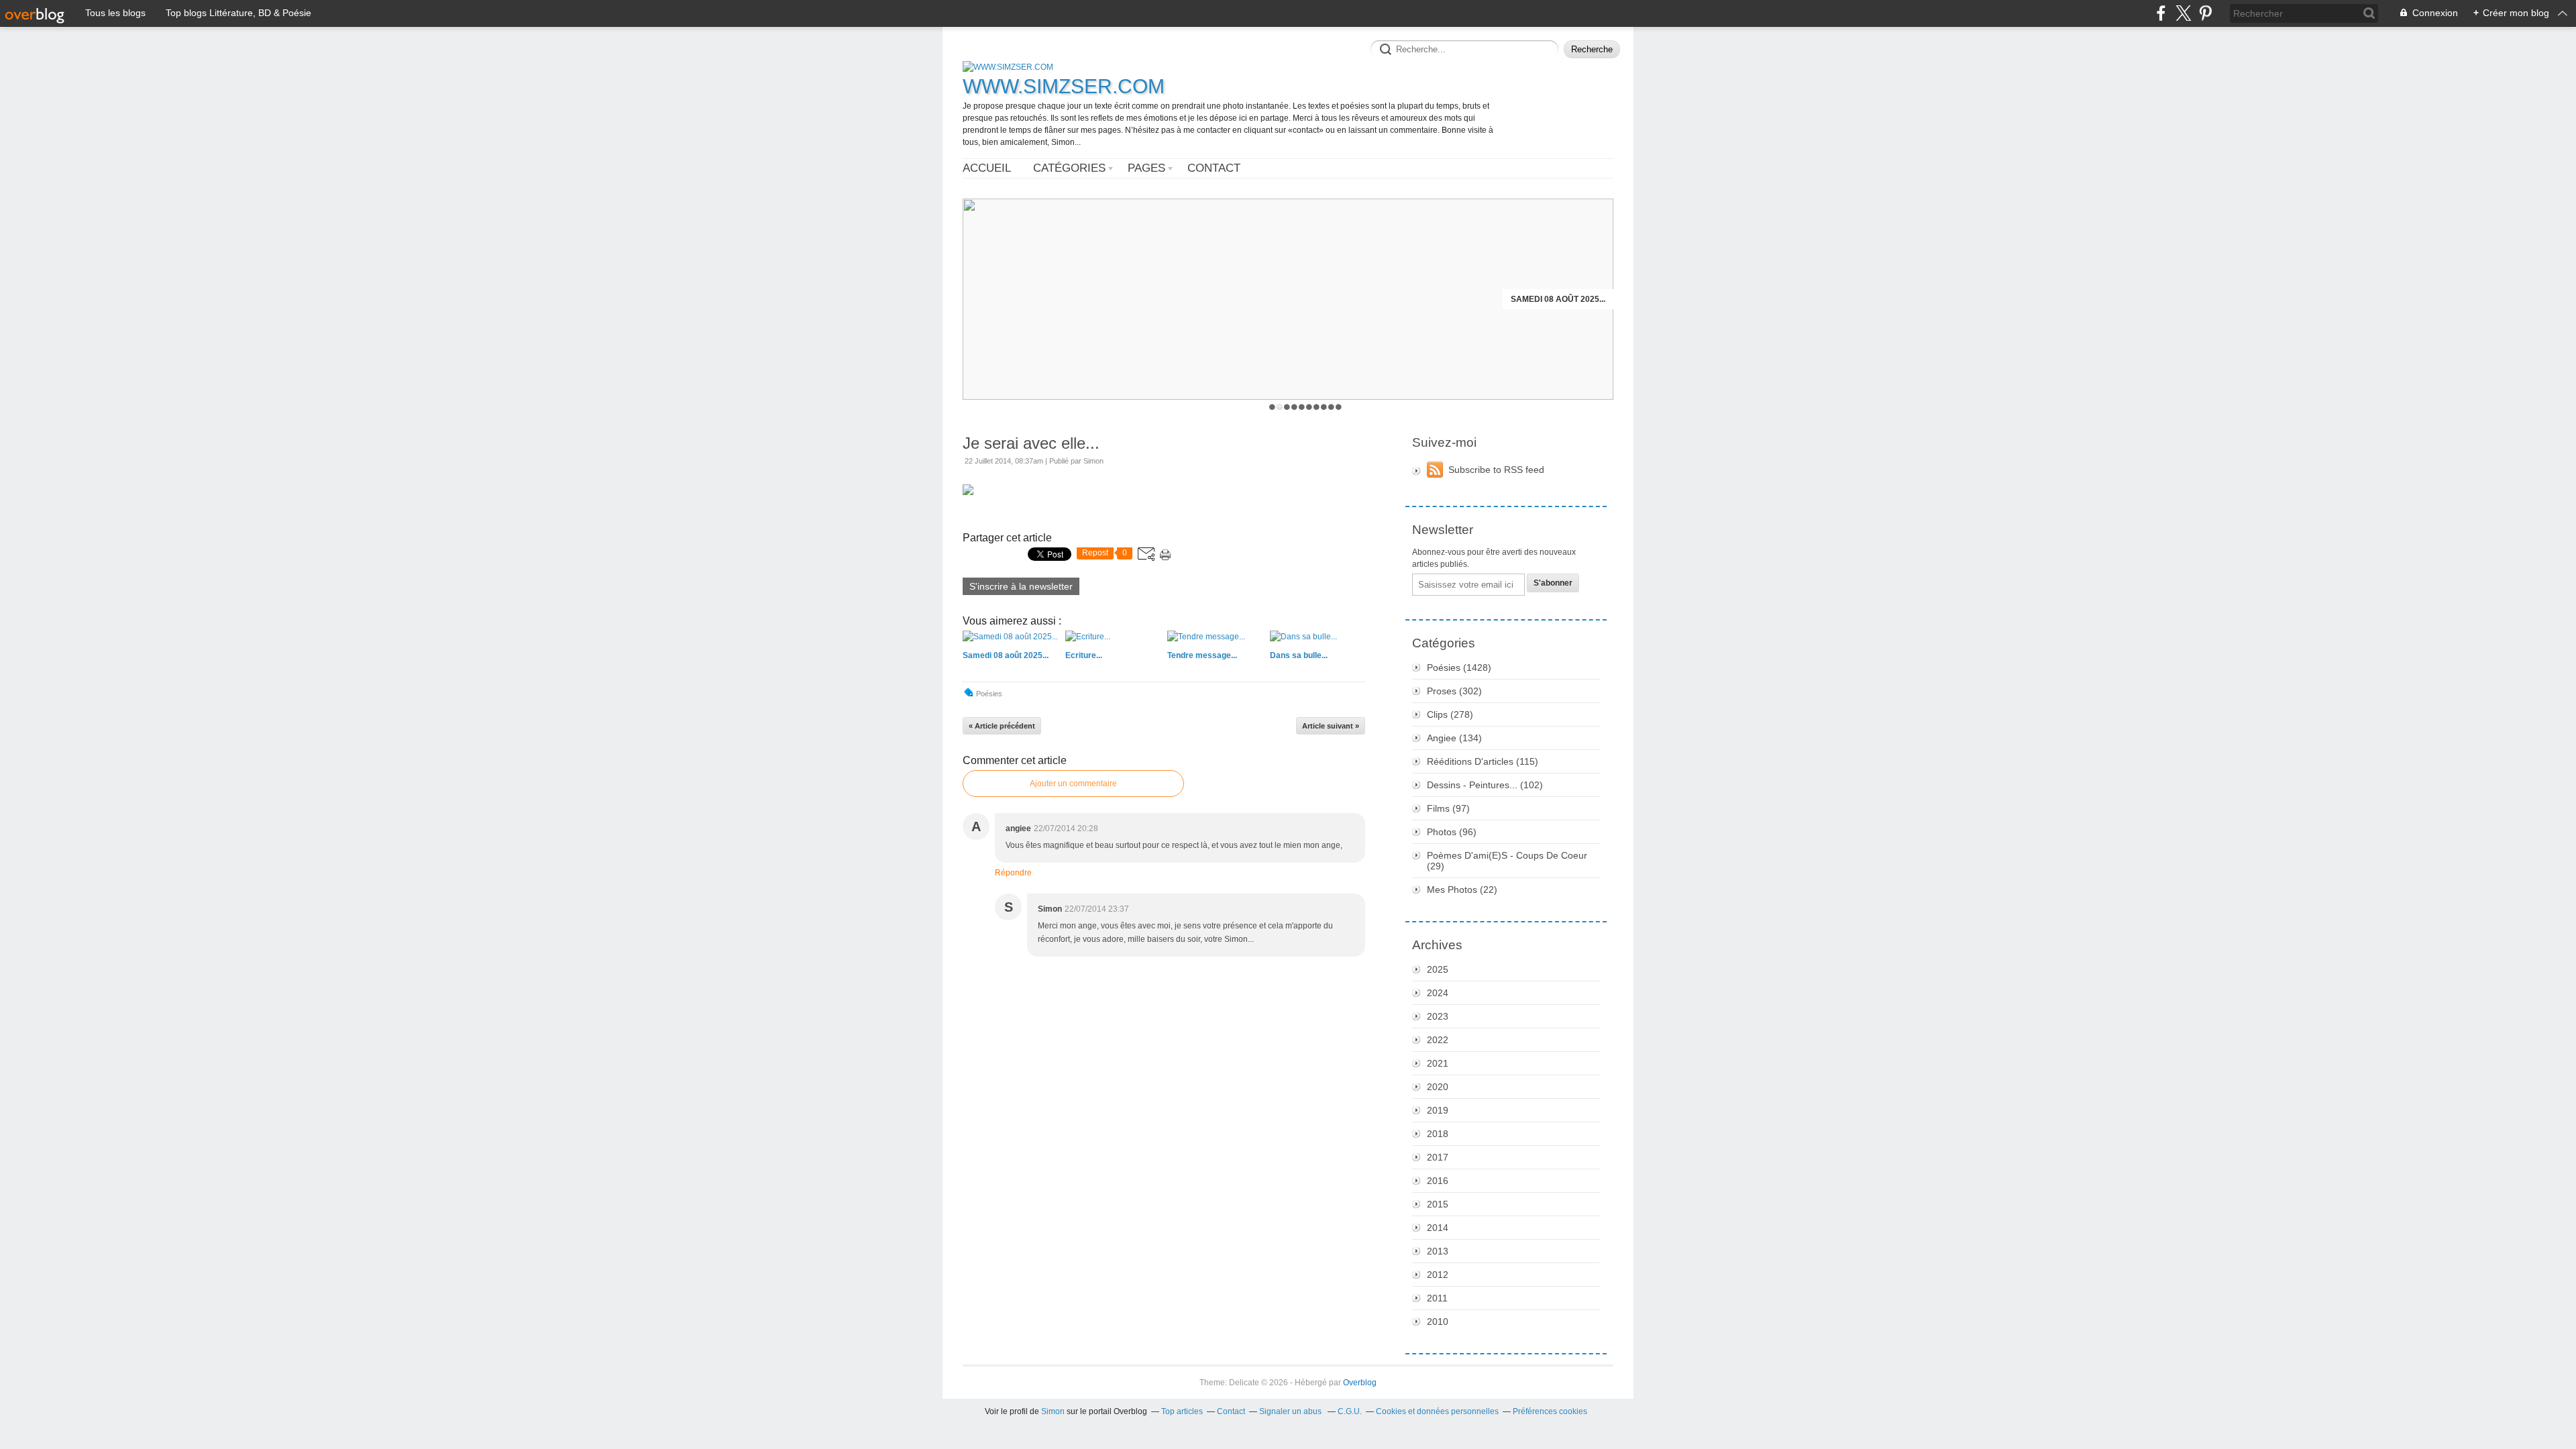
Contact (1214, 168)
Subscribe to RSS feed (1496, 470)
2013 (1438, 1251)
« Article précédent (1002, 726)
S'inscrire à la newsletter (1021, 586)
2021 (1438, 1063)
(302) (1454, 691)
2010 (1438, 1322)
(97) (1448, 808)
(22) (1462, 890)
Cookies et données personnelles (1437, 1411)
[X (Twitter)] (2183, 13)
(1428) (1459, 667)
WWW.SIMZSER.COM (1064, 86)
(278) (1450, 714)
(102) (1485, 785)
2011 (1437, 1298)
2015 (1438, 1204)
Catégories (1069, 168)
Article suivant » (1331, 726)
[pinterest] (2205, 13)
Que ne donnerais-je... (1555, 299)
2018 (1438, 1134)
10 (1339, 407)
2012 (1438, 1275)
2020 (1438, 1087)
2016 (1438, 1181)
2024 (1438, 993)
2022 (1438, 1040)
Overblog (1360, 1383)
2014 (1438, 1228)
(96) (1452, 832)
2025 (1438, 969)
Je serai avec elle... (1031, 443)
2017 (1438, 1157)
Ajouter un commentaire (1073, 784)
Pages (1146, 168)
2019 (1438, 1110)
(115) (1483, 761)
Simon (1053, 1411)
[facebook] (2161, 13)
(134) (1454, 738)
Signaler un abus (1291, 1411)
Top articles (1182, 1411)
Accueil (987, 168)
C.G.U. (1350, 1411)
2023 (1438, 1016)
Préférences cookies (1550, 1411)
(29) (1507, 861)
